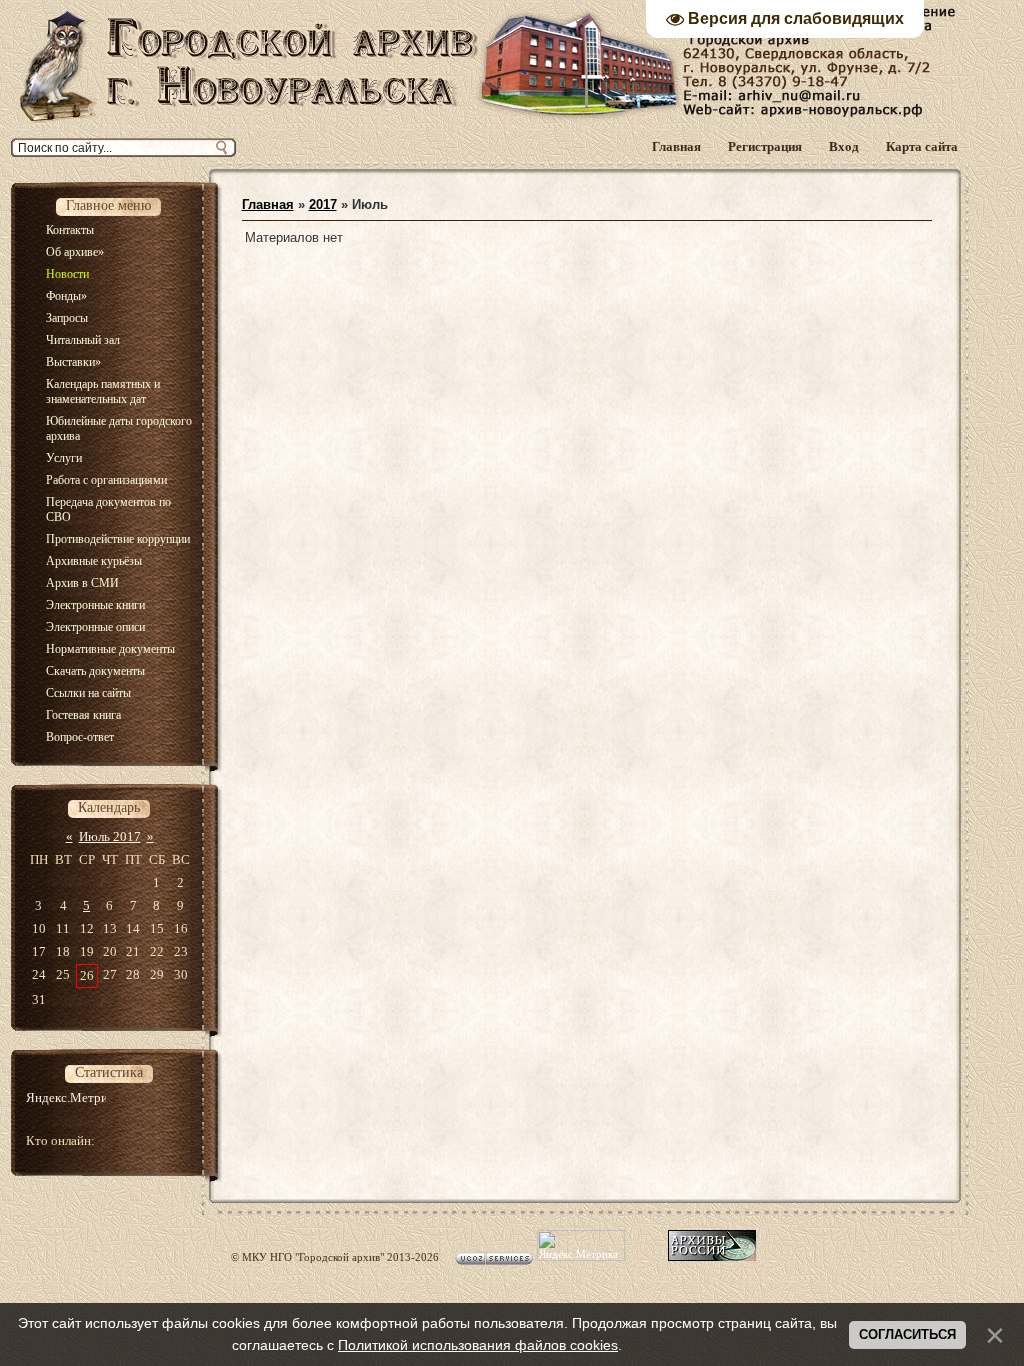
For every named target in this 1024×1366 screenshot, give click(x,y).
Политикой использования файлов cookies (478, 1345)
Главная (268, 204)
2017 (323, 204)
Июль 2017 (110, 836)
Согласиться (907, 1334)
